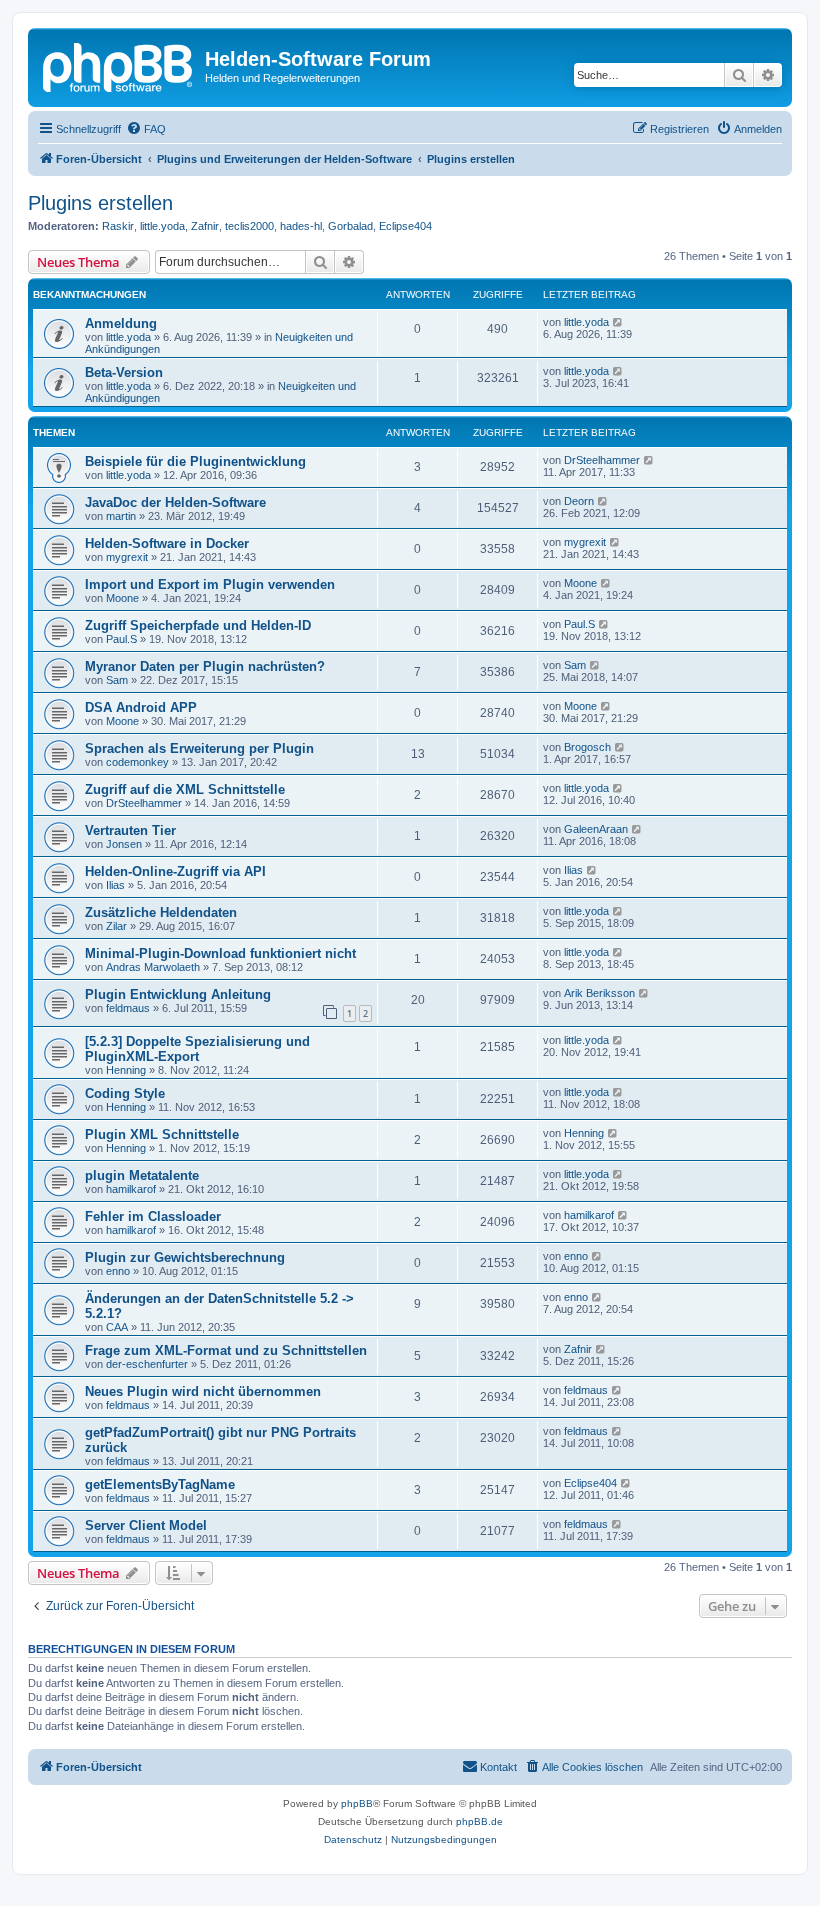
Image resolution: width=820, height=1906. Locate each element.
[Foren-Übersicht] (119, 65)
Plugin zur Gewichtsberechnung (185, 1257)
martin (121, 516)
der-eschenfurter (147, 1364)
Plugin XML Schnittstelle (162, 1134)
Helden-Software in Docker (167, 543)
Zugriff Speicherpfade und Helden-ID (198, 625)
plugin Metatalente (142, 1175)
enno (118, 1271)
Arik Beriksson (599, 993)
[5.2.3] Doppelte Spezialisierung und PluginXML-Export (197, 1049)
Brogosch (587, 747)
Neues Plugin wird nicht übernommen (203, 1391)
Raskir (118, 226)
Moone (122, 598)
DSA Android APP (141, 707)
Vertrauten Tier (130, 830)
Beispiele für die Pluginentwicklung (195, 461)
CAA (117, 1327)
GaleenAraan (596, 829)
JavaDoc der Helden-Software (175, 502)
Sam (117, 680)
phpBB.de (479, 1821)
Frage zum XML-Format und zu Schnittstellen (226, 1350)
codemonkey (137, 762)
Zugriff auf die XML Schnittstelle (185, 789)
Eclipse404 (405, 226)
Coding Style (125, 1093)
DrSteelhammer (602, 460)
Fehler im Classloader (153, 1216)
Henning (126, 1070)
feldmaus (128, 1008)
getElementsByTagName (160, 1484)
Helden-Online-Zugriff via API (175, 871)
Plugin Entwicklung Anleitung (178, 994)
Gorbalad (350, 226)
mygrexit (127, 557)
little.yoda (162, 226)
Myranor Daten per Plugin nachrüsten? (205, 666)
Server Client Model (146, 1525)
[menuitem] (146, 129)
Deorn (579, 501)
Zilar (116, 926)
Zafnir (205, 226)
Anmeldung (121, 323)
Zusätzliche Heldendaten (161, 912)
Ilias (115, 885)
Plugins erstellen (100, 203)
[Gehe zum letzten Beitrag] (618, 322)
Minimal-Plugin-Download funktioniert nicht (220, 953)
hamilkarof (131, 1189)
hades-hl (301, 226)
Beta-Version (124, 372)
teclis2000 (249, 226)
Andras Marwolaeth (153, 967)
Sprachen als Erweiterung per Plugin (199, 748)
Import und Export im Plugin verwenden (210, 584)
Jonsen (124, 844)
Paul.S (121, 639)
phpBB (357, 1803)
